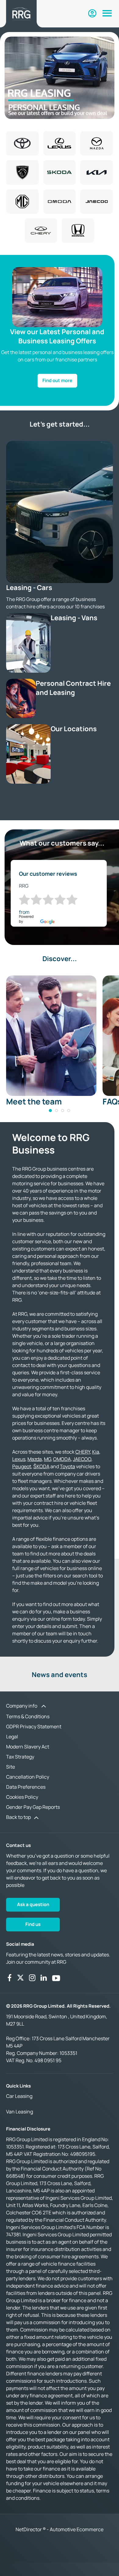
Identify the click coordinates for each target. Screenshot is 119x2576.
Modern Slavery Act (28, 1747)
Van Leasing (20, 2112)
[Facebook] (9, 1978)
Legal (12, 1737)
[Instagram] (32, 1978)
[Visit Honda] (78, 231)
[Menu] (107, 14)
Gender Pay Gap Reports (33, 1807)
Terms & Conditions (28, 1716)
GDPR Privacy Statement (34, 1726)
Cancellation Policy (28, 1777)
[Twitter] (20, 1978)
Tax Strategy (20, 1757)
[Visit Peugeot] (22, 172)
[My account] (92, 13)
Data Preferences (26, 1787)
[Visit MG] (22, 202)
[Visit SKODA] (60, 172)
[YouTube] (56, 1978)
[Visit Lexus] (60, 143)
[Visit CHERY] (41, 231)
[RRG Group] (21, 14)
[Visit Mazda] (97, 143)
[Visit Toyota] (22, 143)
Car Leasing (19, 2096)
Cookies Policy (22, 1797)
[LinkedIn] (44, 1978)
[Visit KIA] (97, 172)
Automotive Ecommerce (77, 2529)
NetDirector (29, 2529)
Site (11, 1767)
